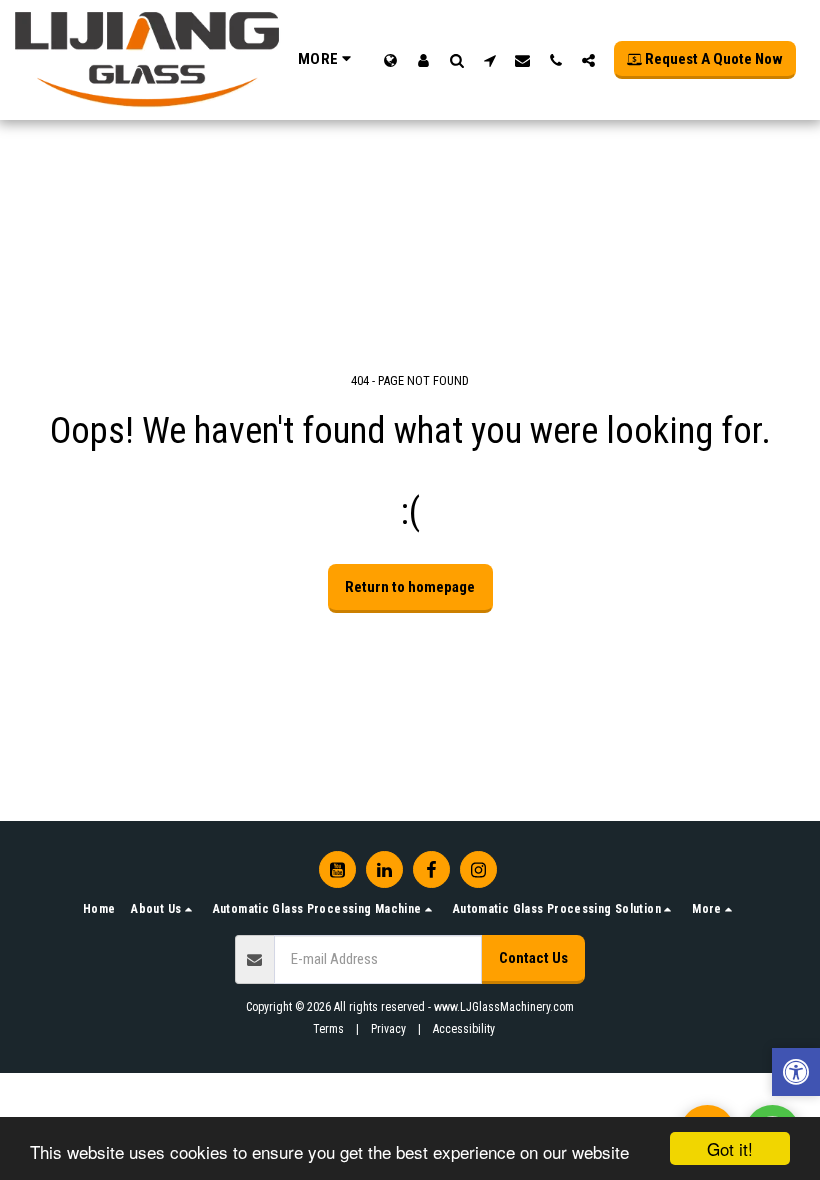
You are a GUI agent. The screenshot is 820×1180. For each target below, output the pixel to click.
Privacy (388, 1029)
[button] (456, 60)
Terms (328, 1029)
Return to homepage (410, 587)
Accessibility (464, 1029)
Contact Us (533, 958)
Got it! (730, 1148)
